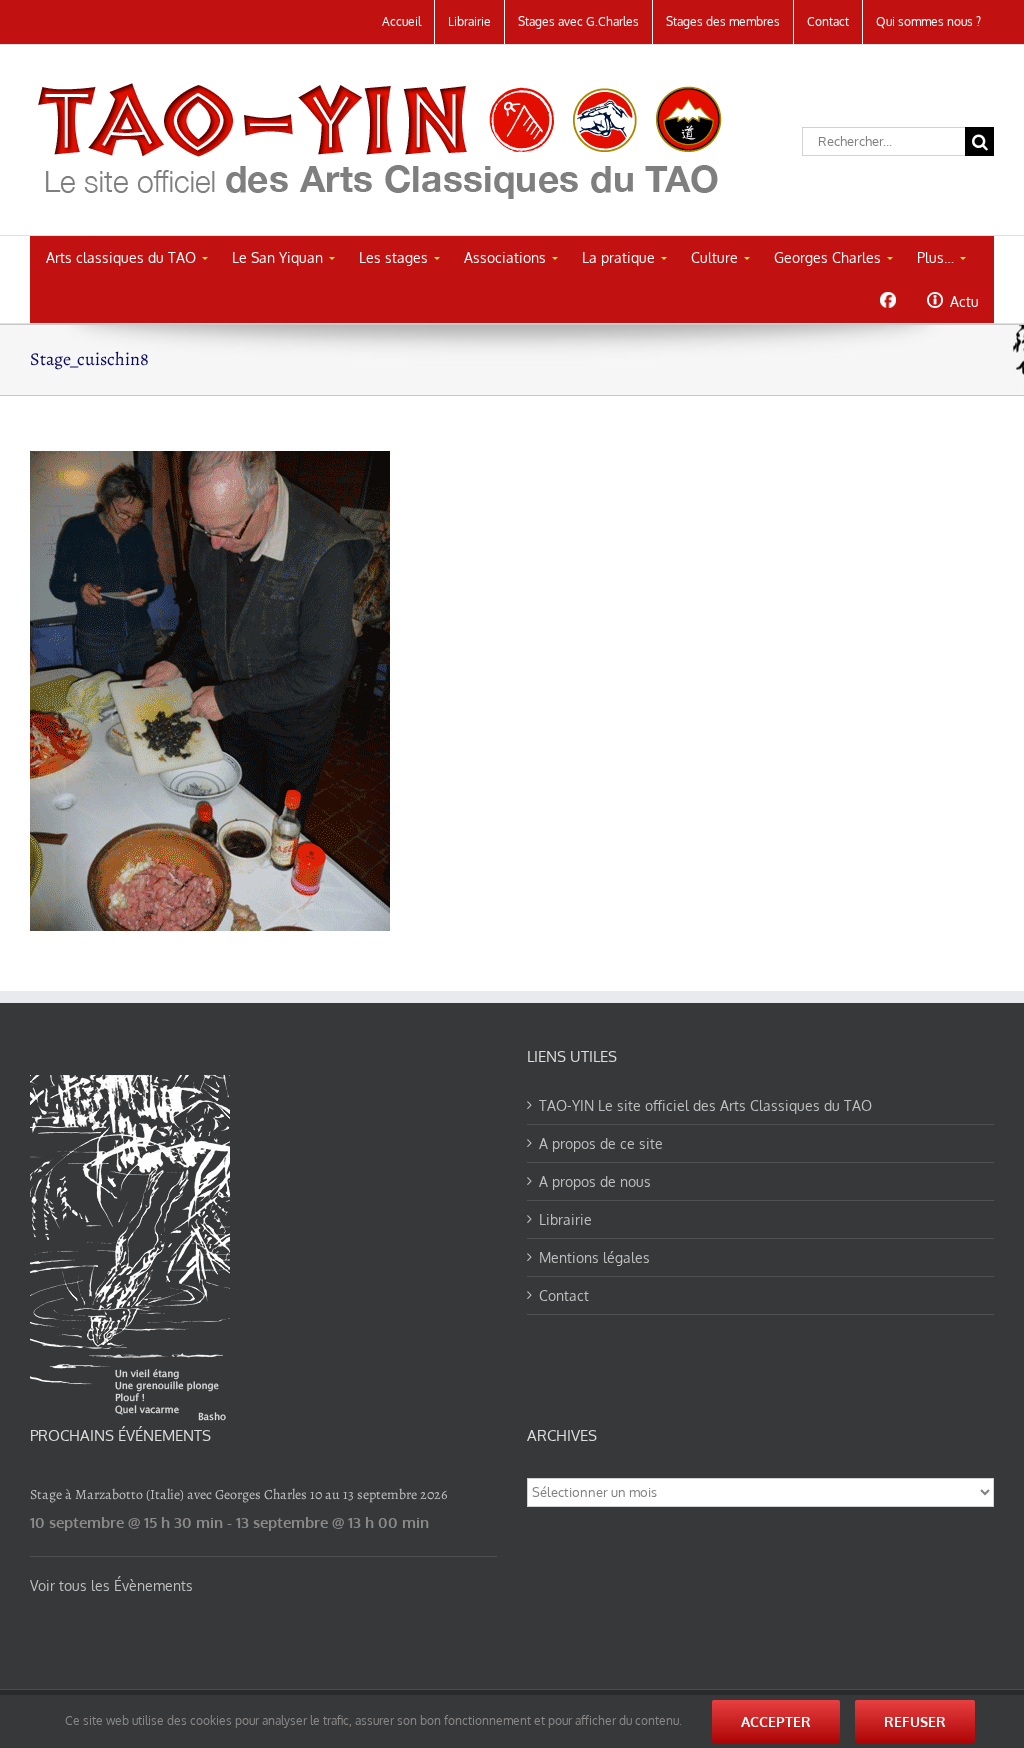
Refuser (915, 1721)
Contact (564, 1295)
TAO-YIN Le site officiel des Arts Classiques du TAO (705, 1105)
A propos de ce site (601, 1143)
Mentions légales (594, 1257)
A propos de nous (595, 1181)
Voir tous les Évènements (111, 1585)
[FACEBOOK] (887, 300)
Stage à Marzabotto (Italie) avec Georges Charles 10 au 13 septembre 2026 (238, 1494)
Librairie (565, 1219)
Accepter (776, 1721)
